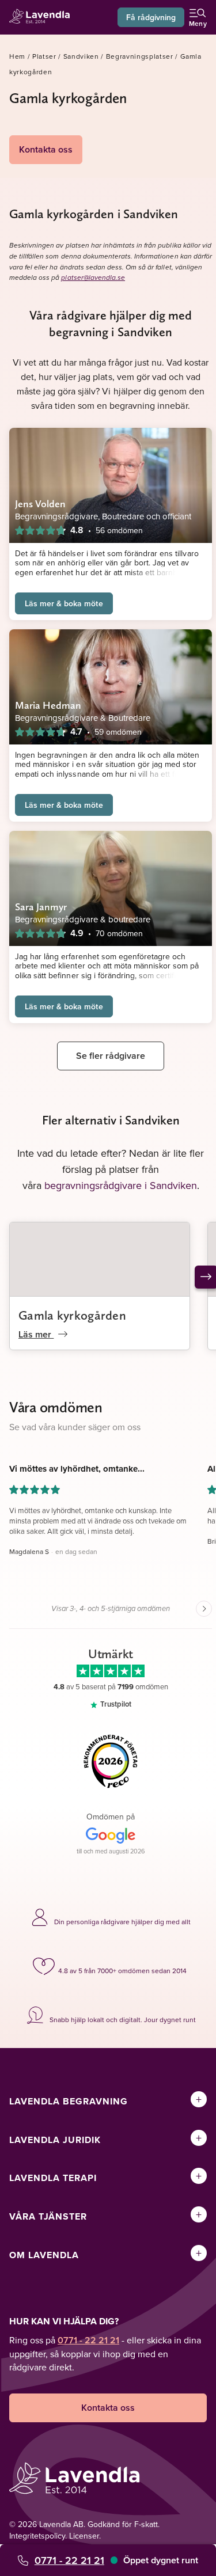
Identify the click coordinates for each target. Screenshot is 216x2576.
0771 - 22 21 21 (69, 2560)
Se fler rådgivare (111, 1056)
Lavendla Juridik (55, 2140)
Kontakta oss (46, 149)
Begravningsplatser (140, 56)
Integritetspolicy (37, 2536)
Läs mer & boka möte (64, 603)
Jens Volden (40, 504)
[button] (100, 1521)
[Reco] (111, 1761)
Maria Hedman (48, 705)
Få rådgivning (151, 17)
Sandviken (81, 56)
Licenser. (85, 2536)
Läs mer (36, 1334)
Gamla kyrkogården (72, 1315)
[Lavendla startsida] (43, 18)
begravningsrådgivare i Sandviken (121, 1185)
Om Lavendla (44, 2255)
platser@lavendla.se (93, 278)
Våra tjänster (48, 2216)
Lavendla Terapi (53, 2178)
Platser (44, 56)
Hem (17, 56)
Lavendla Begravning (69, 2101)
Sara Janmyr (41, 907)
